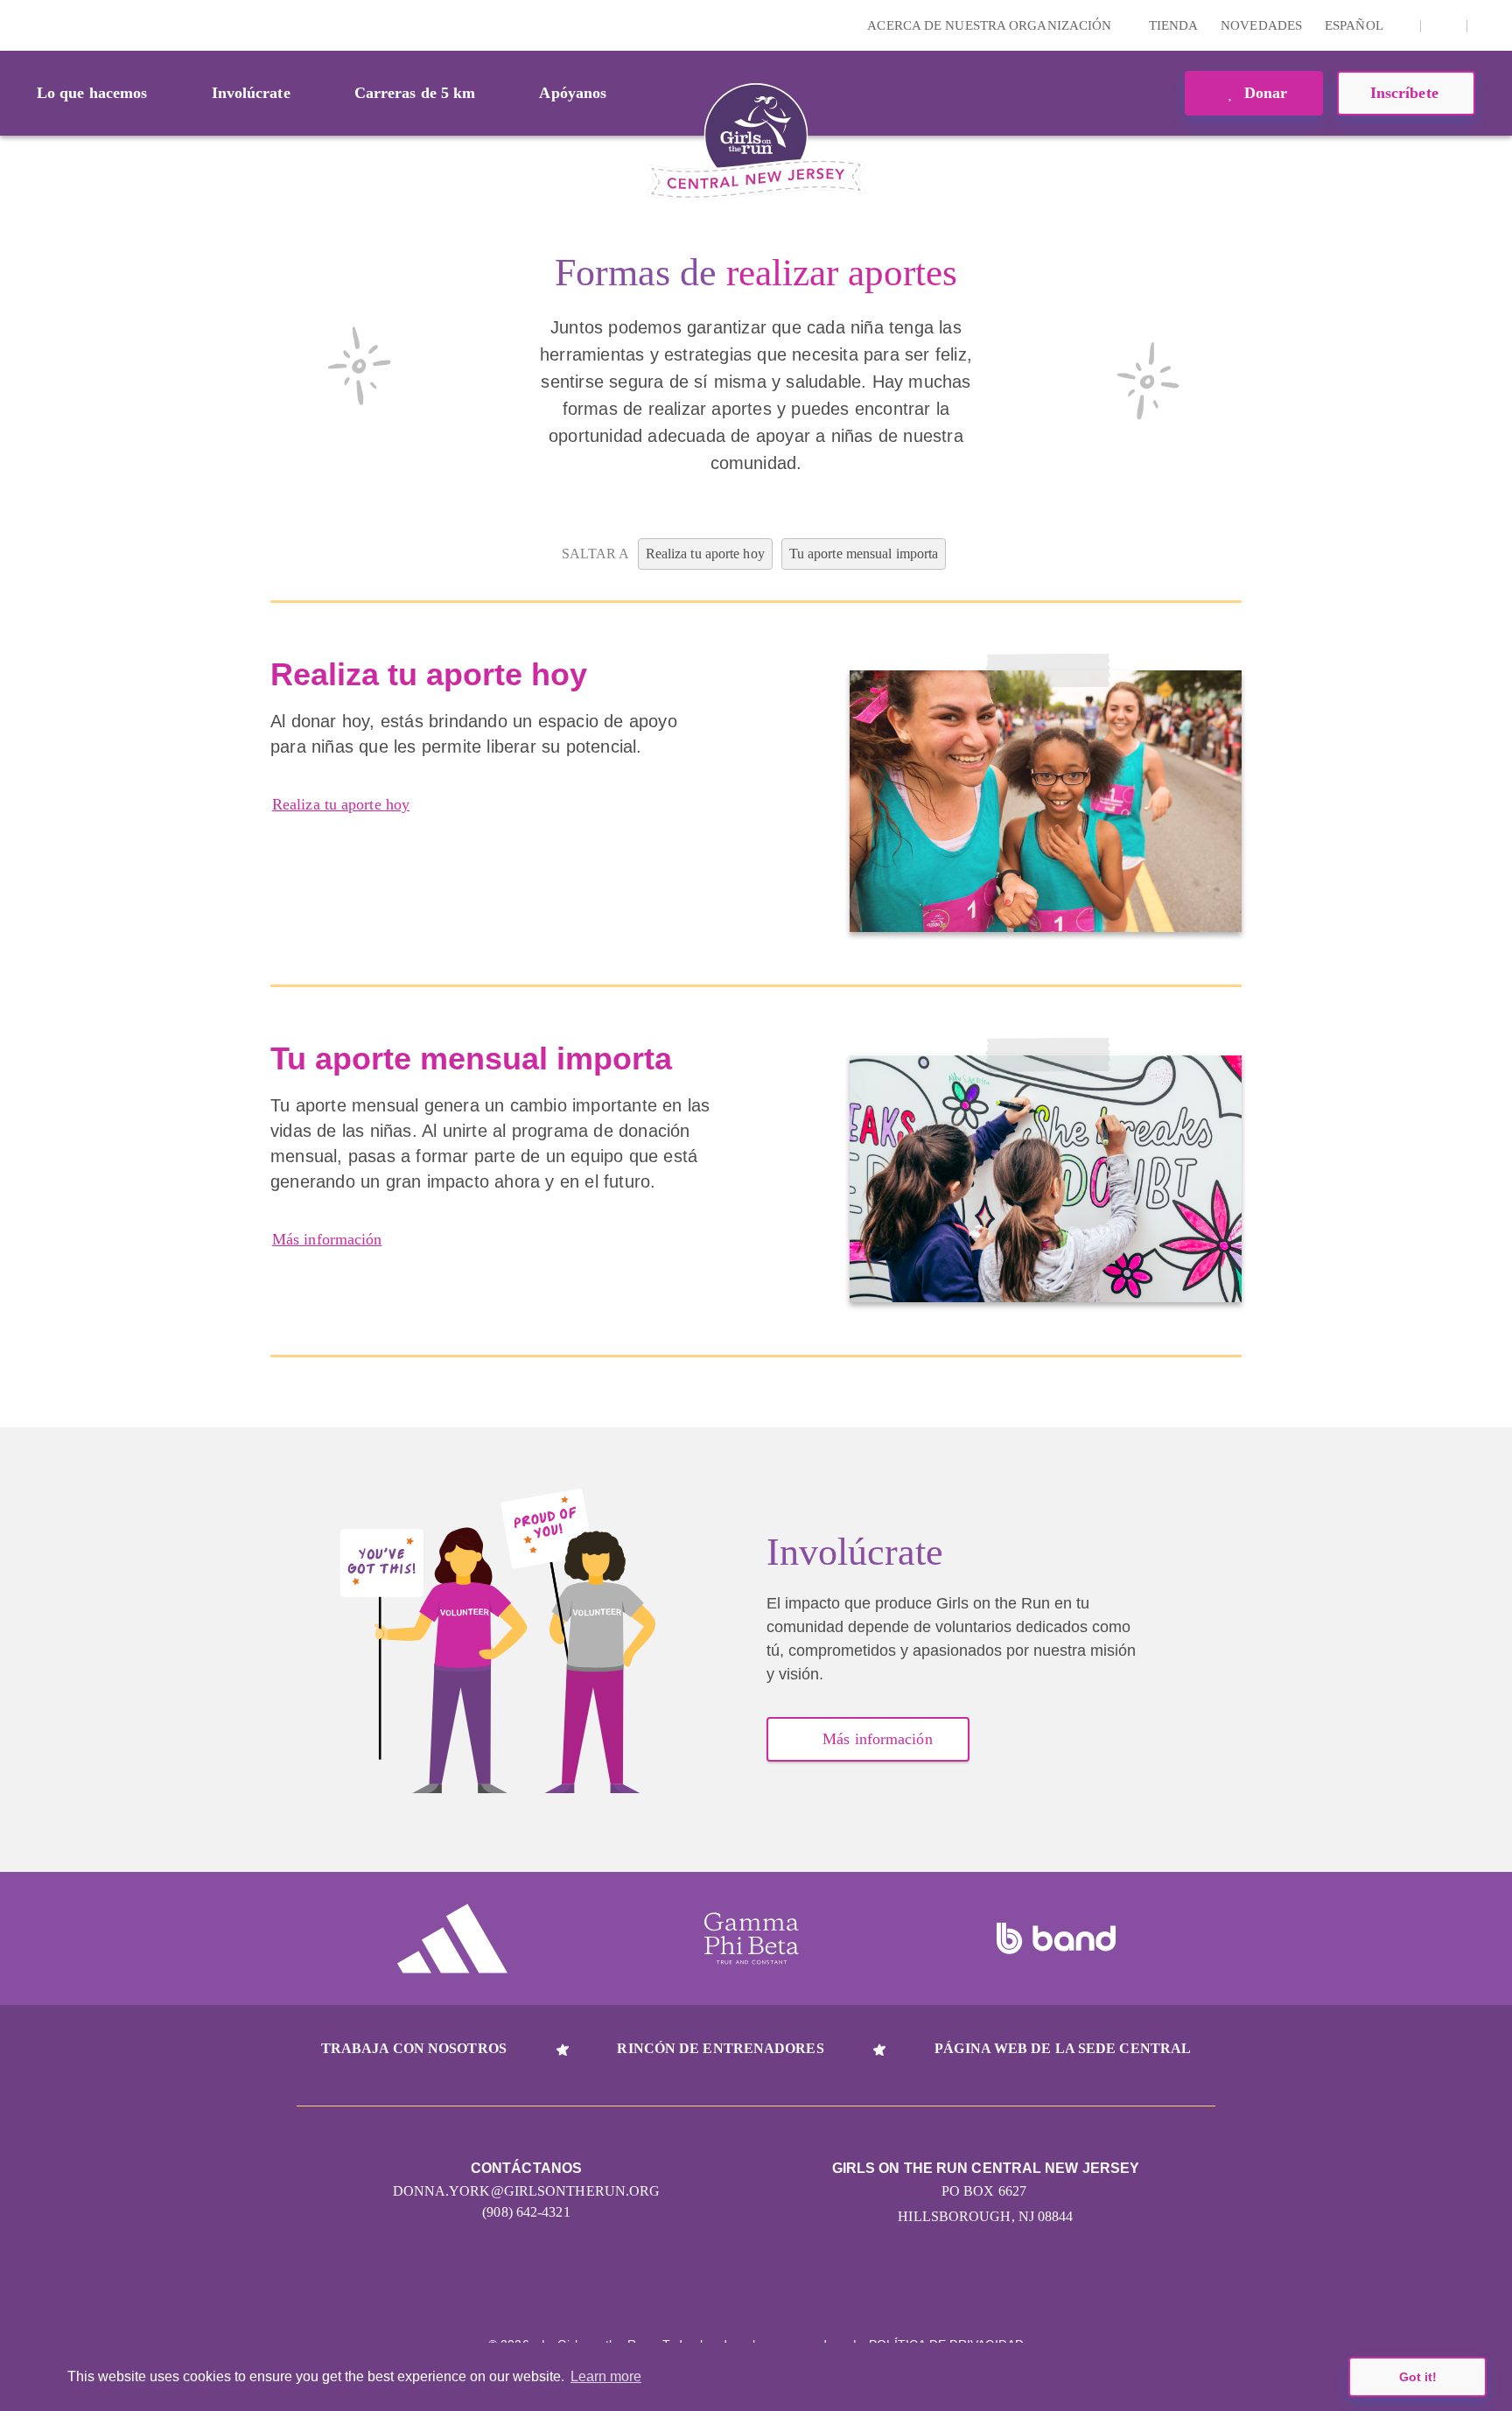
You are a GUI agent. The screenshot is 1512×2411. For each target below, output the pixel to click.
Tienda (1174, 25)
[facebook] (1444, 25)
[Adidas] (452, 1938)
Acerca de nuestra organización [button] (991, 25)
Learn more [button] (606, 2376)
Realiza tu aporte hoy (341, 804)
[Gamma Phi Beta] (752, 1938)
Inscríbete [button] (1407, 93)
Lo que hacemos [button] (92, 93)
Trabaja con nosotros (414, 2048)
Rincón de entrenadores (720, 2048)
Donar (1264, 93)
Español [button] (1355, 25)
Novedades (1261, 25)
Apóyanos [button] (573, 93)
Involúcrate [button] (251, 93)
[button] (1490, 25)
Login (17, 25)
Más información (327, 1239)
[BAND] (1056, 1938)
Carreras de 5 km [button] (415, 93)
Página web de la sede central (1063, 2048)
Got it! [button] (1418, 2377)
